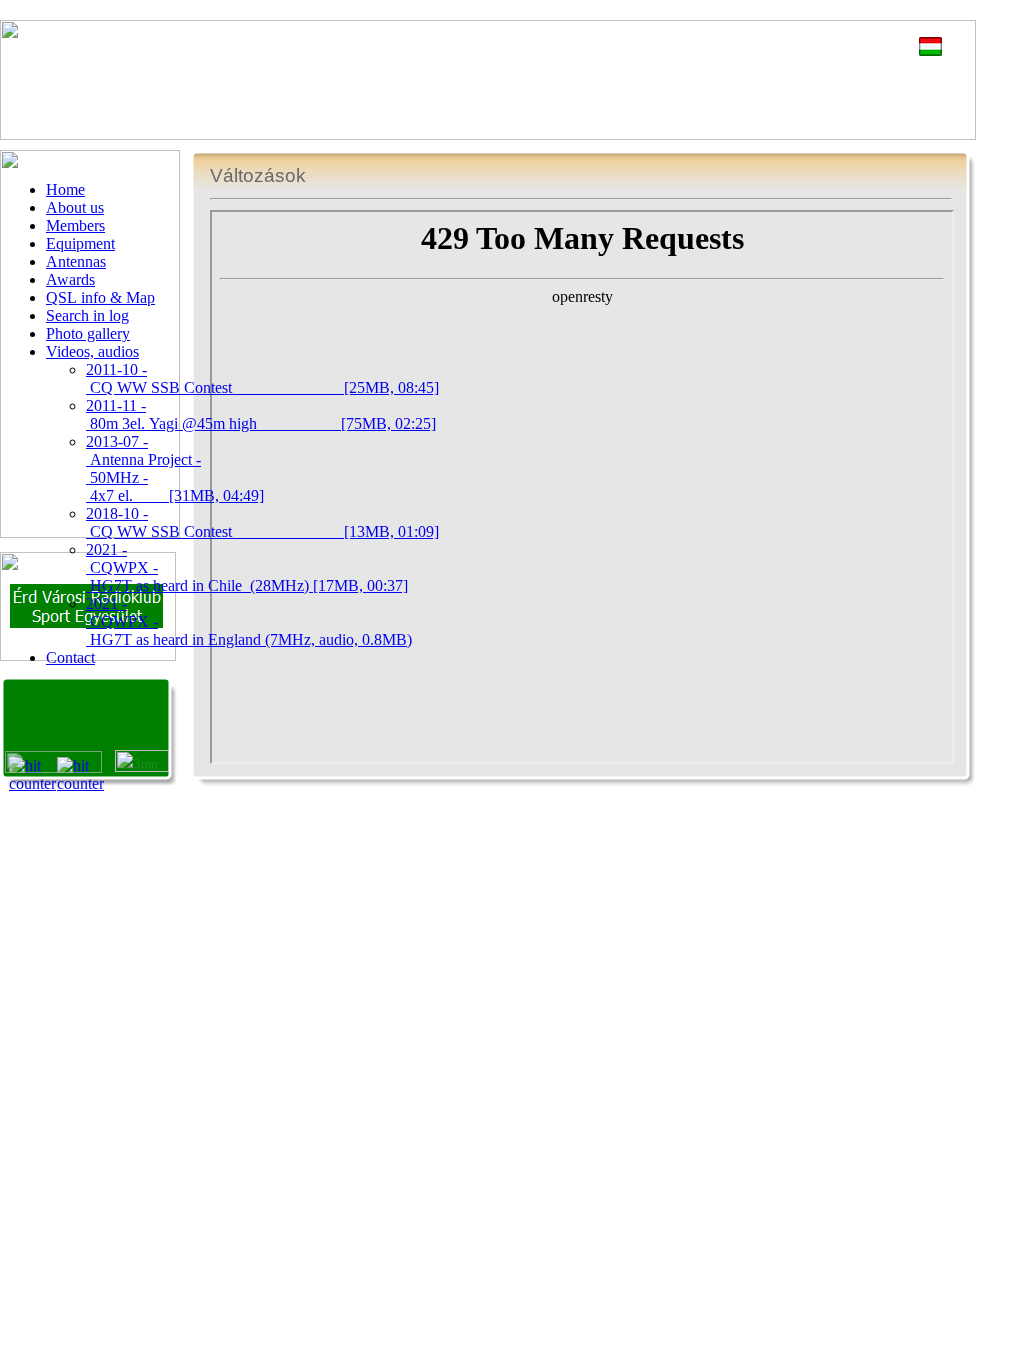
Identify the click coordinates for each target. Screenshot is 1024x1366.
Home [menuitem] (65, 189)
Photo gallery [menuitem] (88, 333)
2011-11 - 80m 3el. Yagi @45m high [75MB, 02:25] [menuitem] (261, 414)
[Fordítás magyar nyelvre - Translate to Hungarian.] (930, 50)
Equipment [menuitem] (80, 243)
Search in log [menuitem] (87, 315)
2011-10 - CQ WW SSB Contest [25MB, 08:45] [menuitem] (262, 378)
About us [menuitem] (75, 207)
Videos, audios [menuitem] (92, 351)
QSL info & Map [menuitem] (100, 297)
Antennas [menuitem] (76, 261)
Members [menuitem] (75, 225)
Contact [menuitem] (70, 657)
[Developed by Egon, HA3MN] (142, 766)
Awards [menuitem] (70, 279)
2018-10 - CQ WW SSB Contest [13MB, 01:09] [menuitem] (262, 522)
